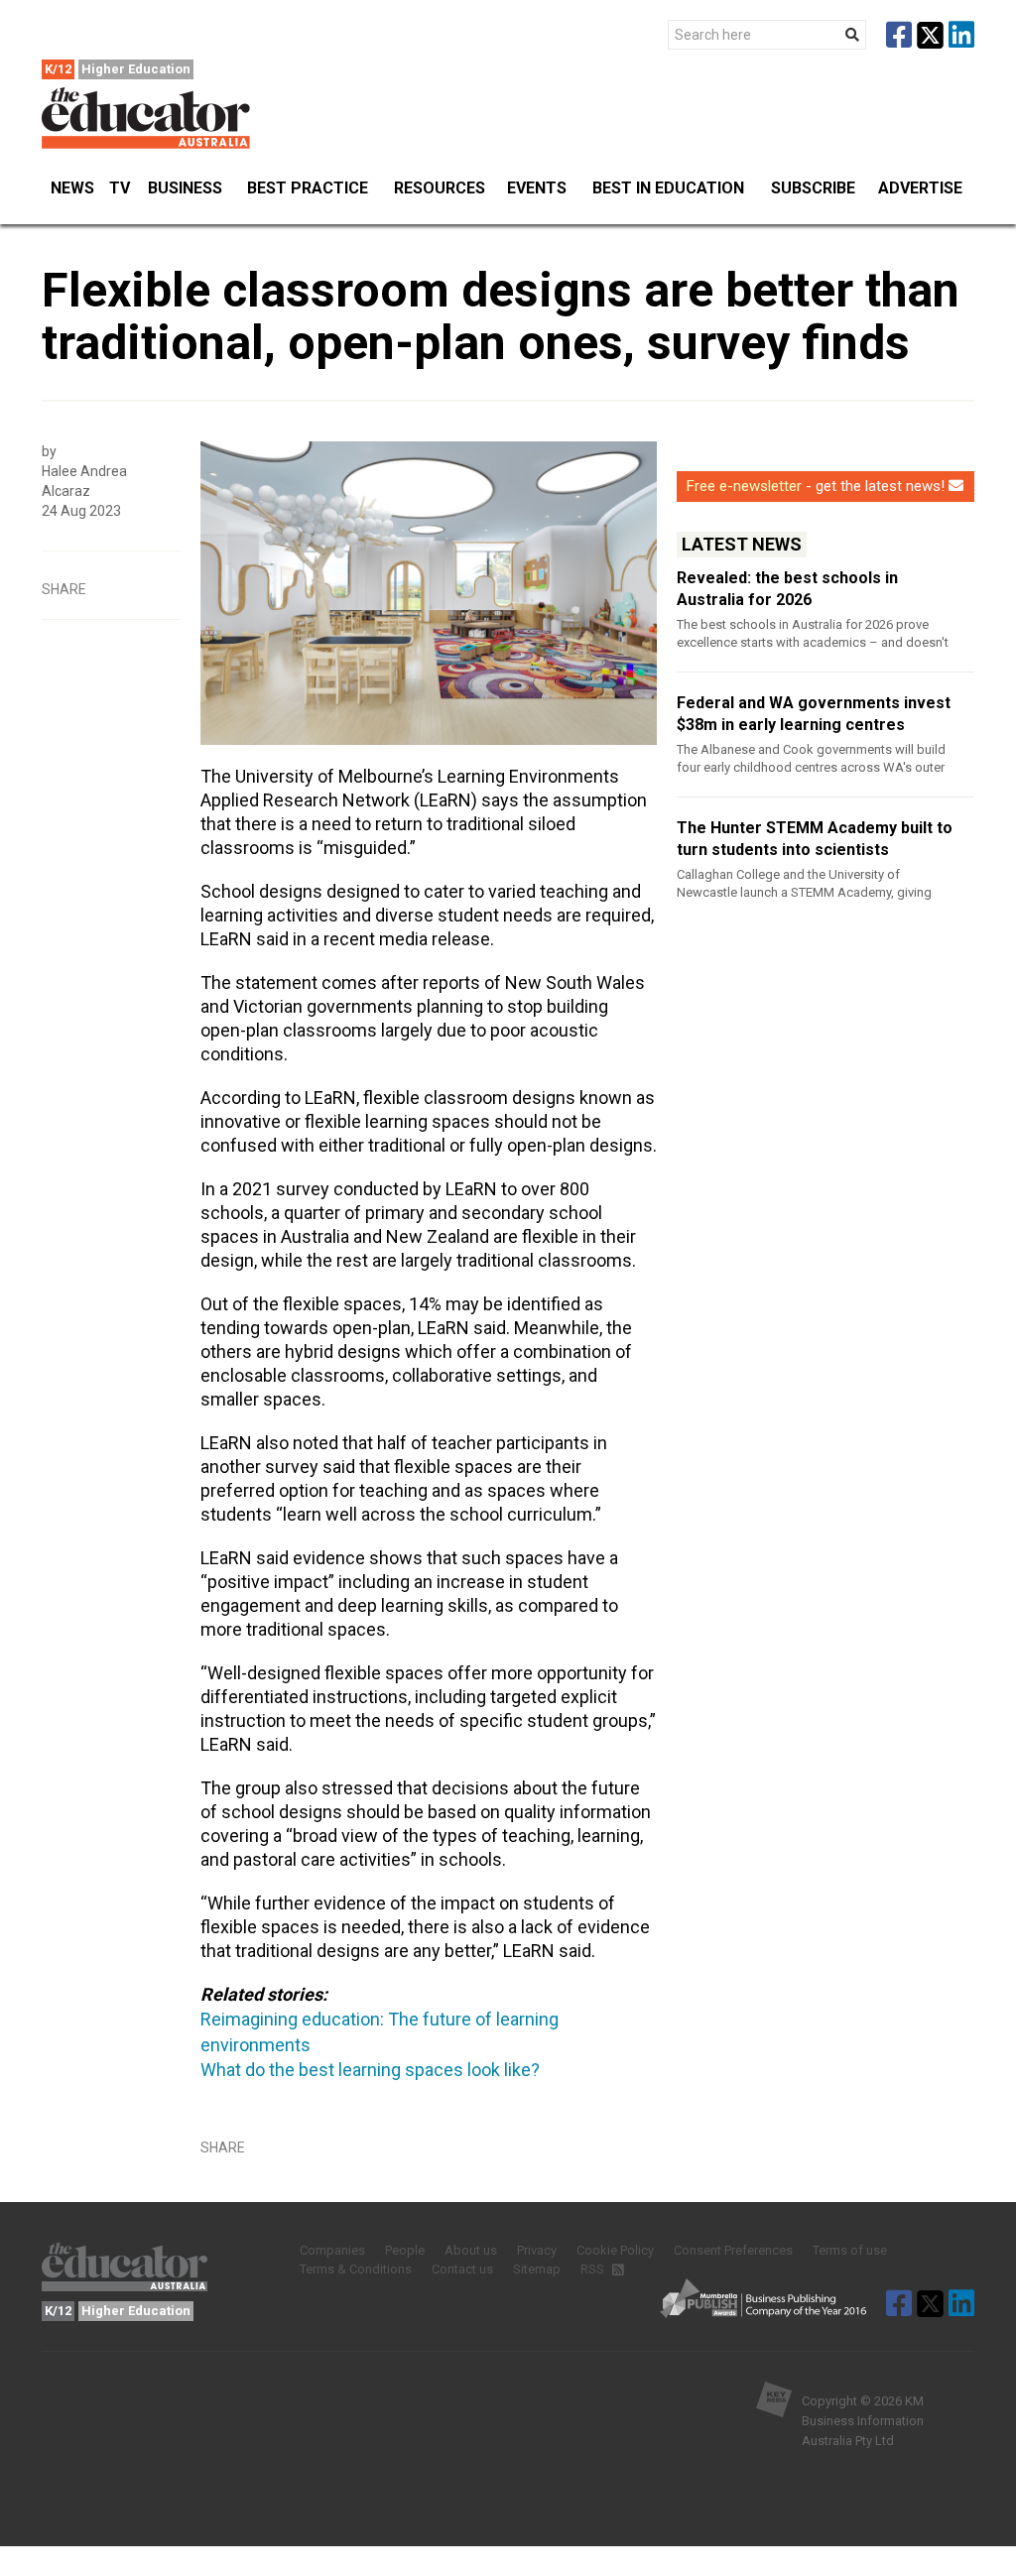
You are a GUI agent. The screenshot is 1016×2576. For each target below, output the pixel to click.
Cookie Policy (615, 2250)
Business (185, 188)
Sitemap (537, 2269)
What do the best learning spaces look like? (370, 2070)
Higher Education (136, 69)
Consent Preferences (733, 2250)
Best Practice (308, 188)
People (405, 2250)
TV (120, 188)
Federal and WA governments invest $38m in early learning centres (814, 714)
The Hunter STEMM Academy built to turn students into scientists (815, 839)
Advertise (920, 188)
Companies (332, 2250)
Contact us (462, 2269)
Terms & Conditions (356, 2269)
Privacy (537, 2250)
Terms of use (850, 2250)
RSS (594, 2269)
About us (471, 2250)
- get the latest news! (816, 486)
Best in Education (668, 188)
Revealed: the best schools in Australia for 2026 (787, 589)
